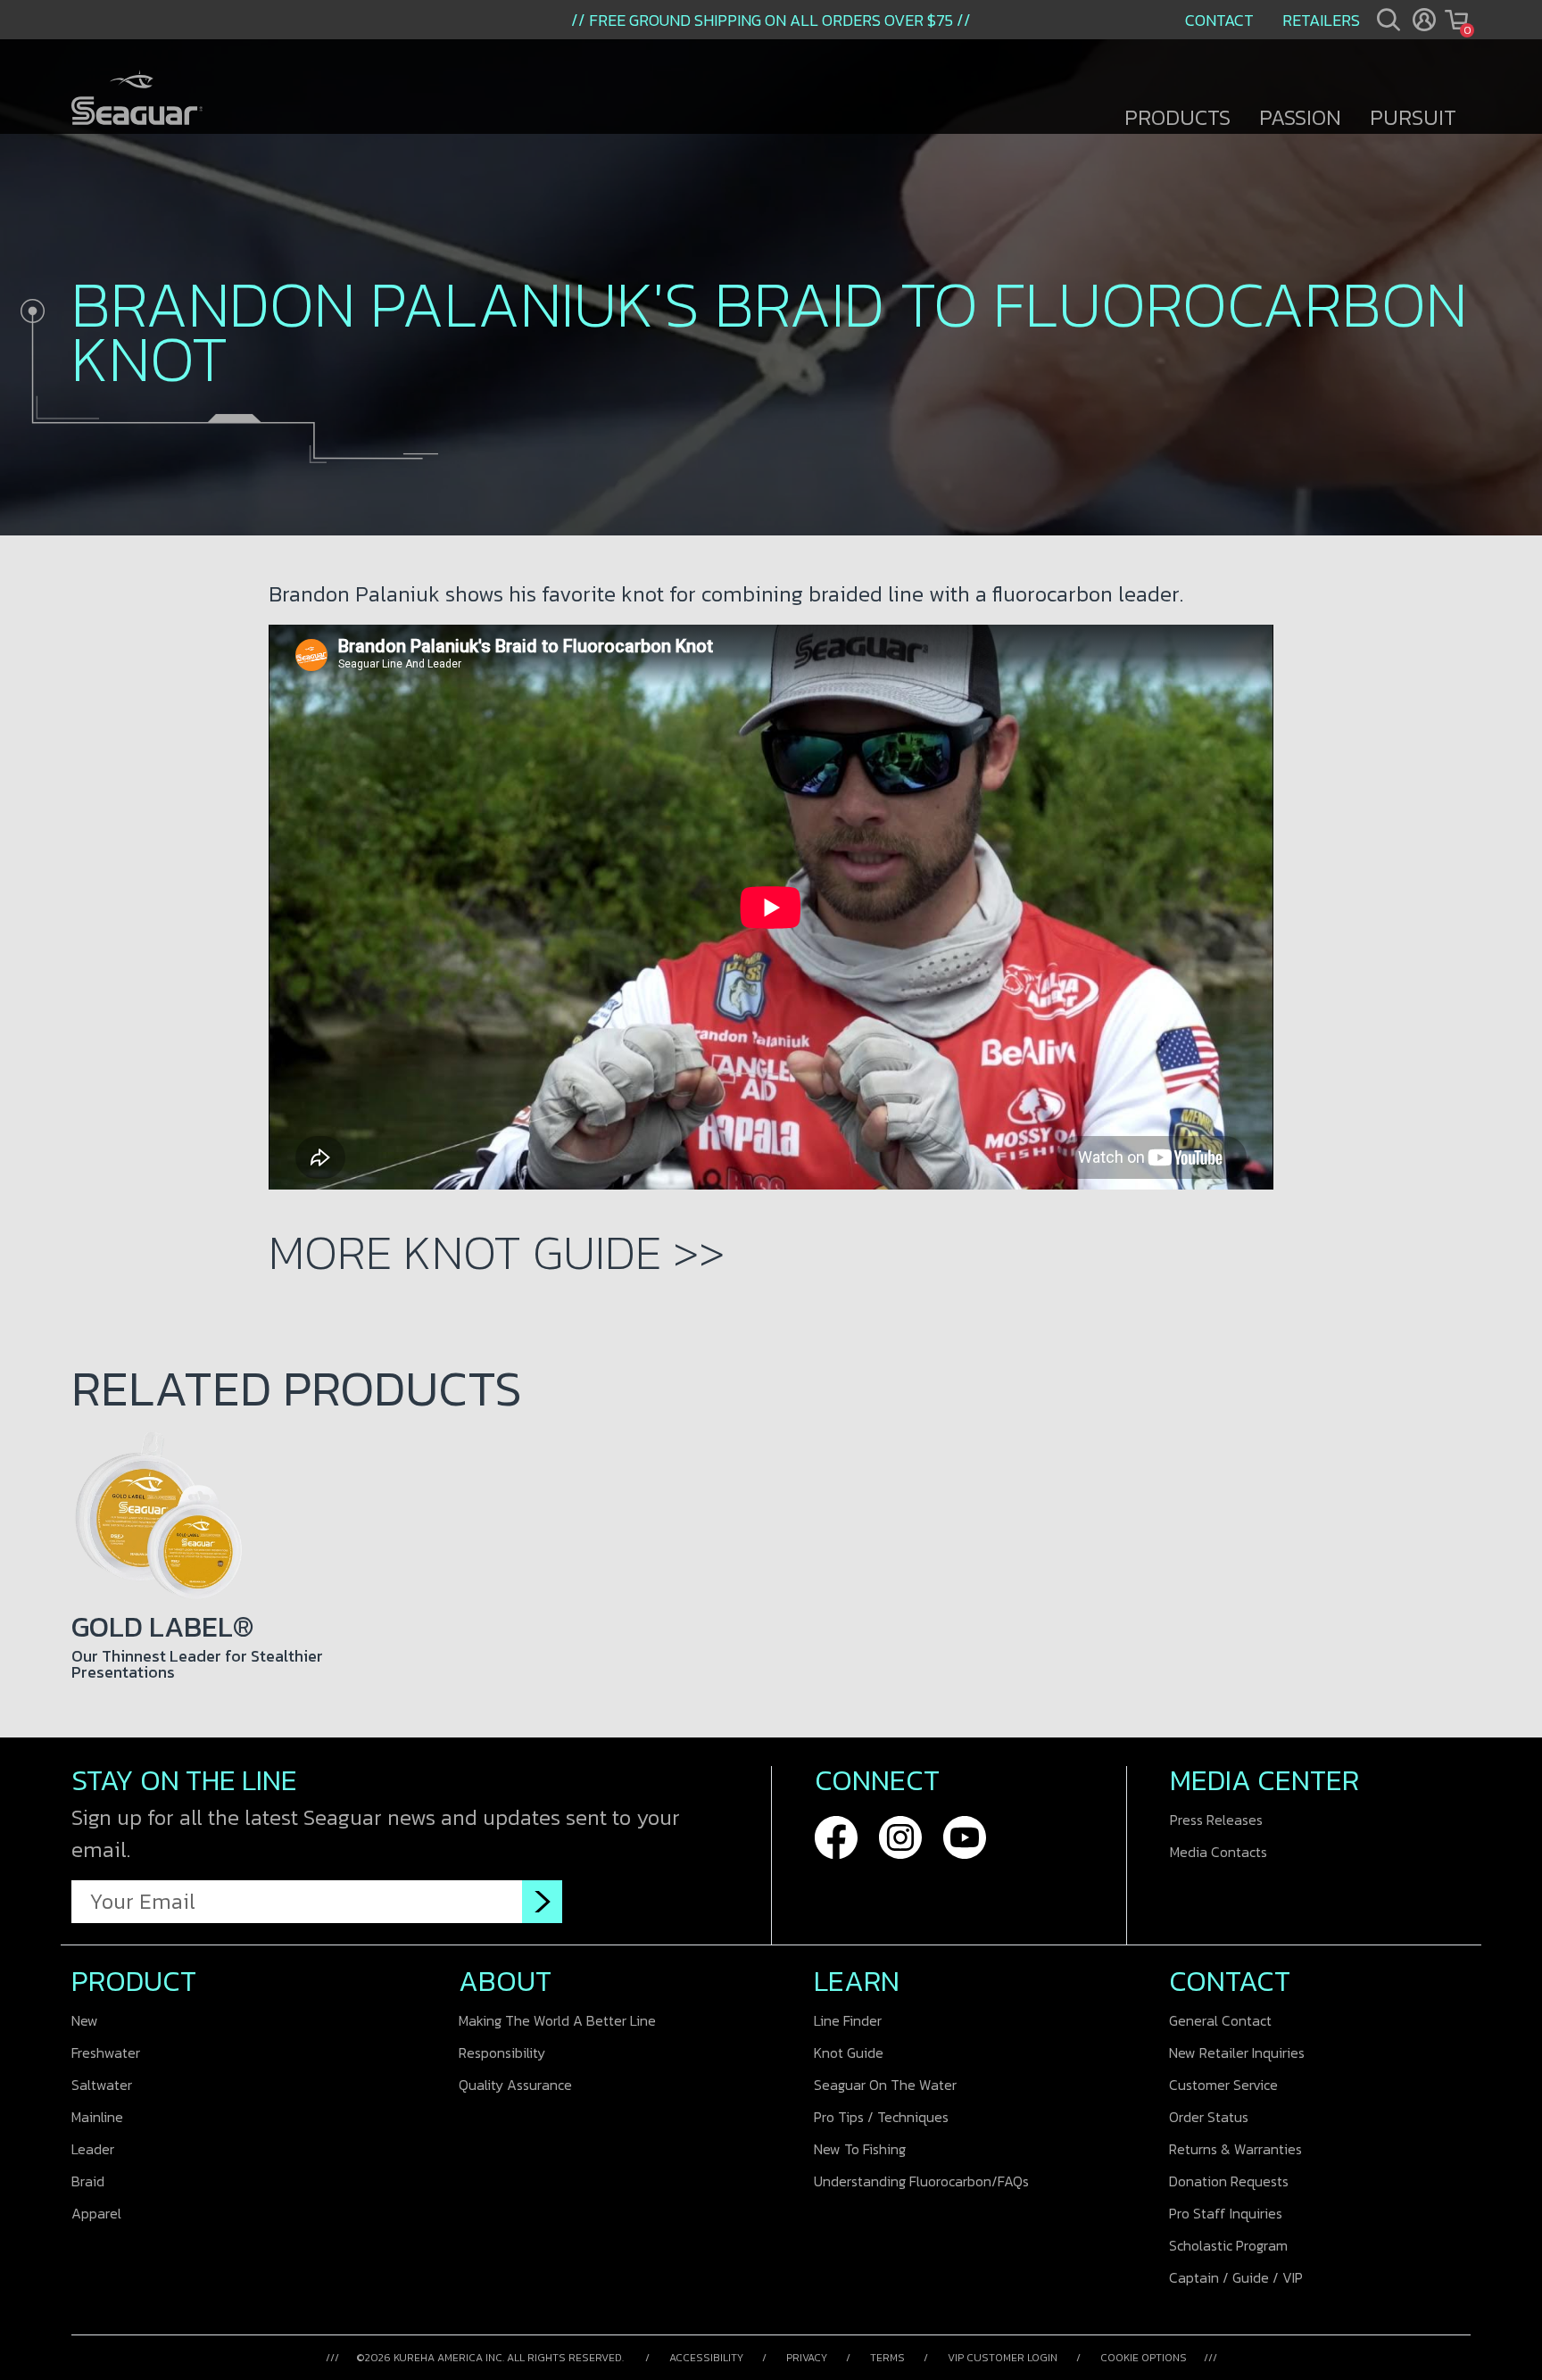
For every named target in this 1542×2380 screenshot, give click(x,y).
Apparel (96, 2213)
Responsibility (502, 2052)
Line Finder (848, 2020)
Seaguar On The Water (885, 2085)
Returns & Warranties (1235, 2149)
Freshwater (106, 2052)
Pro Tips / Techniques (881, 2117)
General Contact (1220, 2020)
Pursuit (1413, 117)
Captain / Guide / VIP (1236, 2277)
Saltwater (102, 2085)
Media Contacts (1219, 1852)
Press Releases (1216, 1820)
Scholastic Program (1228, 2245)
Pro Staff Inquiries (1226, 2213)
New (85, 2020)
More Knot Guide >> (497, 1252)
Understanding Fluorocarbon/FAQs (921, 2181)
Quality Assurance (515, 2085)
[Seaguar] (137, 99)
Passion (1300, 117)
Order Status (1209, 2117)
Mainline (97, 2117)
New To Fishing (860, 2149)
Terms (887, 2358)
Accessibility (706, 2358)
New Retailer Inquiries (1237, 2052)
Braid (88, 2181)
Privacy (807, 2358)
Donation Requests (1229, 2181)
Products (1177, 117)
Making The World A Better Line (557, 2020)
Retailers (1321, 20)
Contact (1219, 20)
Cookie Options (1144, 2358)
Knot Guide (849, 2052)
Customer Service (1223, 2085)
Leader (93, 2149)
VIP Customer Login (1003, 2358)
